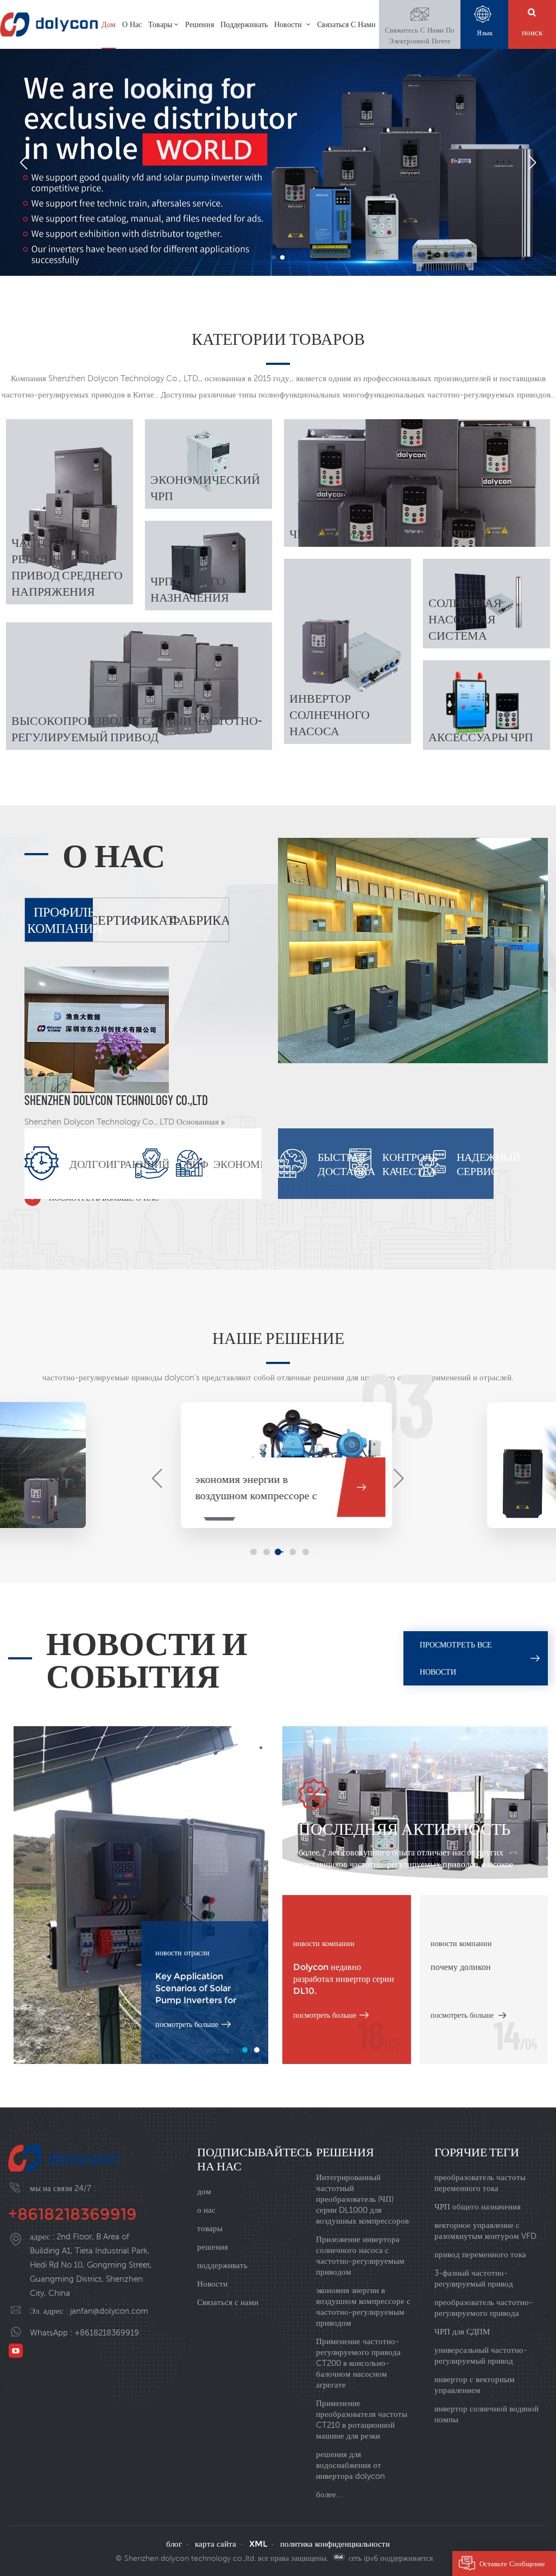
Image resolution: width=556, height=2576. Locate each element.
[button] (274, 257)
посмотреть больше (187, 2024)
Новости (289, 24)
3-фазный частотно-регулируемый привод (474, 2278)
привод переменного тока (480, 2254)
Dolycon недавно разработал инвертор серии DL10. (344, 1979)
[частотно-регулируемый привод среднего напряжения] (69, 512)
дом (109, 24)
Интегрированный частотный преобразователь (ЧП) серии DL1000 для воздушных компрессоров (362, 2199)
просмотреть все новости (456, 1658)
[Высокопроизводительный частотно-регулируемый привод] (139, 686)
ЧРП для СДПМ (462, 2331)
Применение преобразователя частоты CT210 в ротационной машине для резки (362, 2419)
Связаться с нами (346, 24)
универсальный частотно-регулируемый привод (481, 2355)
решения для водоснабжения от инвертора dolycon (350, 2465)
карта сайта (216, 2544)
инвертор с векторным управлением (475, 2385)
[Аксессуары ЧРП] (486, 705)
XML (258, 2544)
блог (174, 2544)
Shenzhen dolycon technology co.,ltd (116, 1100)
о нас (206, 2210)
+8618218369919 (72, 2214)
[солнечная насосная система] (486, 604)
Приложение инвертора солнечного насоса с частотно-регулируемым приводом (360, 2255)
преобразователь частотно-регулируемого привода (484, 2307)
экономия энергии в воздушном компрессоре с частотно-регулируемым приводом (363, 2306)
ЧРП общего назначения (478, 2206)
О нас (132, 24)
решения (200, 24)
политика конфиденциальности (335, 2544)
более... (329, 2494)
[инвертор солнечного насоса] (347, 652)
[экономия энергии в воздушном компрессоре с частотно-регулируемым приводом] (68, 1455)
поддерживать (244, 24)
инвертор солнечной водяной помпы (486, 2414)
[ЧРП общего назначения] (208, 566)
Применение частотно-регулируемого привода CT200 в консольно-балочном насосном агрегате (358, 2363)
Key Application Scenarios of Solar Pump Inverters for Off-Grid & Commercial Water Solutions (204, 1989)
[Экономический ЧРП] (208, 464)
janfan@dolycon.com (109, 2311)
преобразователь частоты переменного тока (480, 2183)
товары (160, 24)
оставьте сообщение (512, 2564)
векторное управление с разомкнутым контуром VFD (485, 2230)
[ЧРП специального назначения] (417, 483)
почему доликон (461, 1967)
